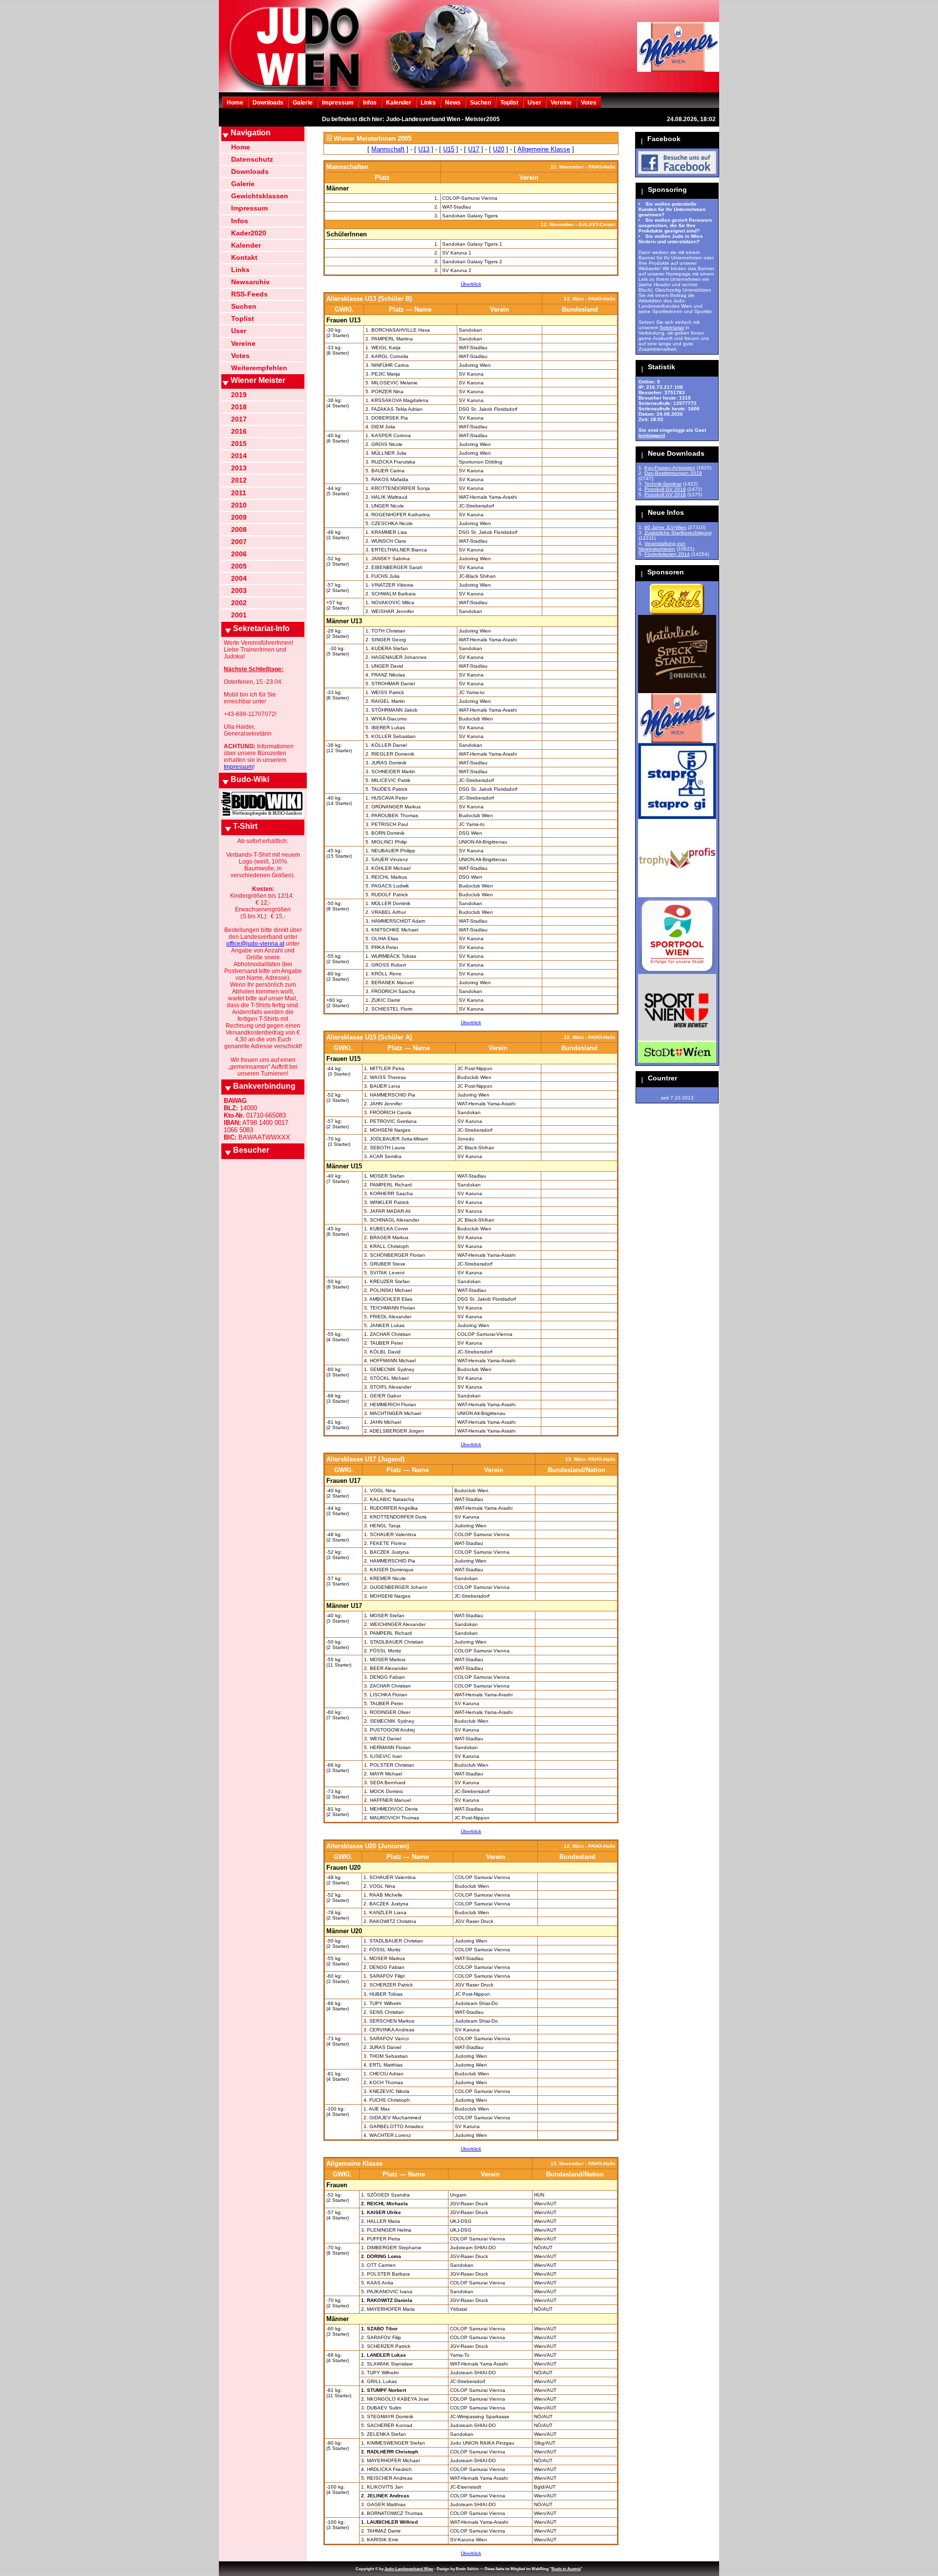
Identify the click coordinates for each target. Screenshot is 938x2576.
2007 (239, 542)
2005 (239, 566)
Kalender (399, 103)
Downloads (268, 103)
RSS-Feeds (249, 294)
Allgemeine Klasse (544, 149)
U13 (424, 149)
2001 (239, 615)
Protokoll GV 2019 (665, 489)
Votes (589, 103)
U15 (449, 149)
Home (235, 103)
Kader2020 (249, 233)
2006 (239, 554)
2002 (239, 603)
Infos (370, 103)
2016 (239, 431)
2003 (239, 591)
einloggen (652, 435)
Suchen (480, 103)
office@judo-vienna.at (255, 944)
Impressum (338, 103)
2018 (239, 407)
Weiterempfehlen (259, 368)
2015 (239, 443)
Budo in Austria (566, 2569)
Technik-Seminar (663, 484)
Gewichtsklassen (260, 196)
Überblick (471, 284)
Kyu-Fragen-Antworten (670, 468)
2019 (239, 395)
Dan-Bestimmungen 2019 (673, 473)
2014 (239, 456)
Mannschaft (388, 149)
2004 (239, 578)
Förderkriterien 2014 (667, 554)
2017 (239, 419)
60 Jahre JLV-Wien (665, 527)
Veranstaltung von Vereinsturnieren (662, 546)
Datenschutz (252, 159)
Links (428, 103)
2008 (239, 529)
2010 (239, 505)
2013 (239, 468)
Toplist (509, 103)
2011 (239, 493)
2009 (239, 517)
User (534, 103)
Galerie (303, 103)
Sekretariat (672, 327)
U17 (474, 149)
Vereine (561, 103)
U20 (499, 149)
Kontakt (244, 257)
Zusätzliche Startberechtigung (678, 533)
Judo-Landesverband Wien (409, 2569)
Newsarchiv (250, 282)
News (453, 103)
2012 (239, 480)
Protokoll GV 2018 (665, 495)
